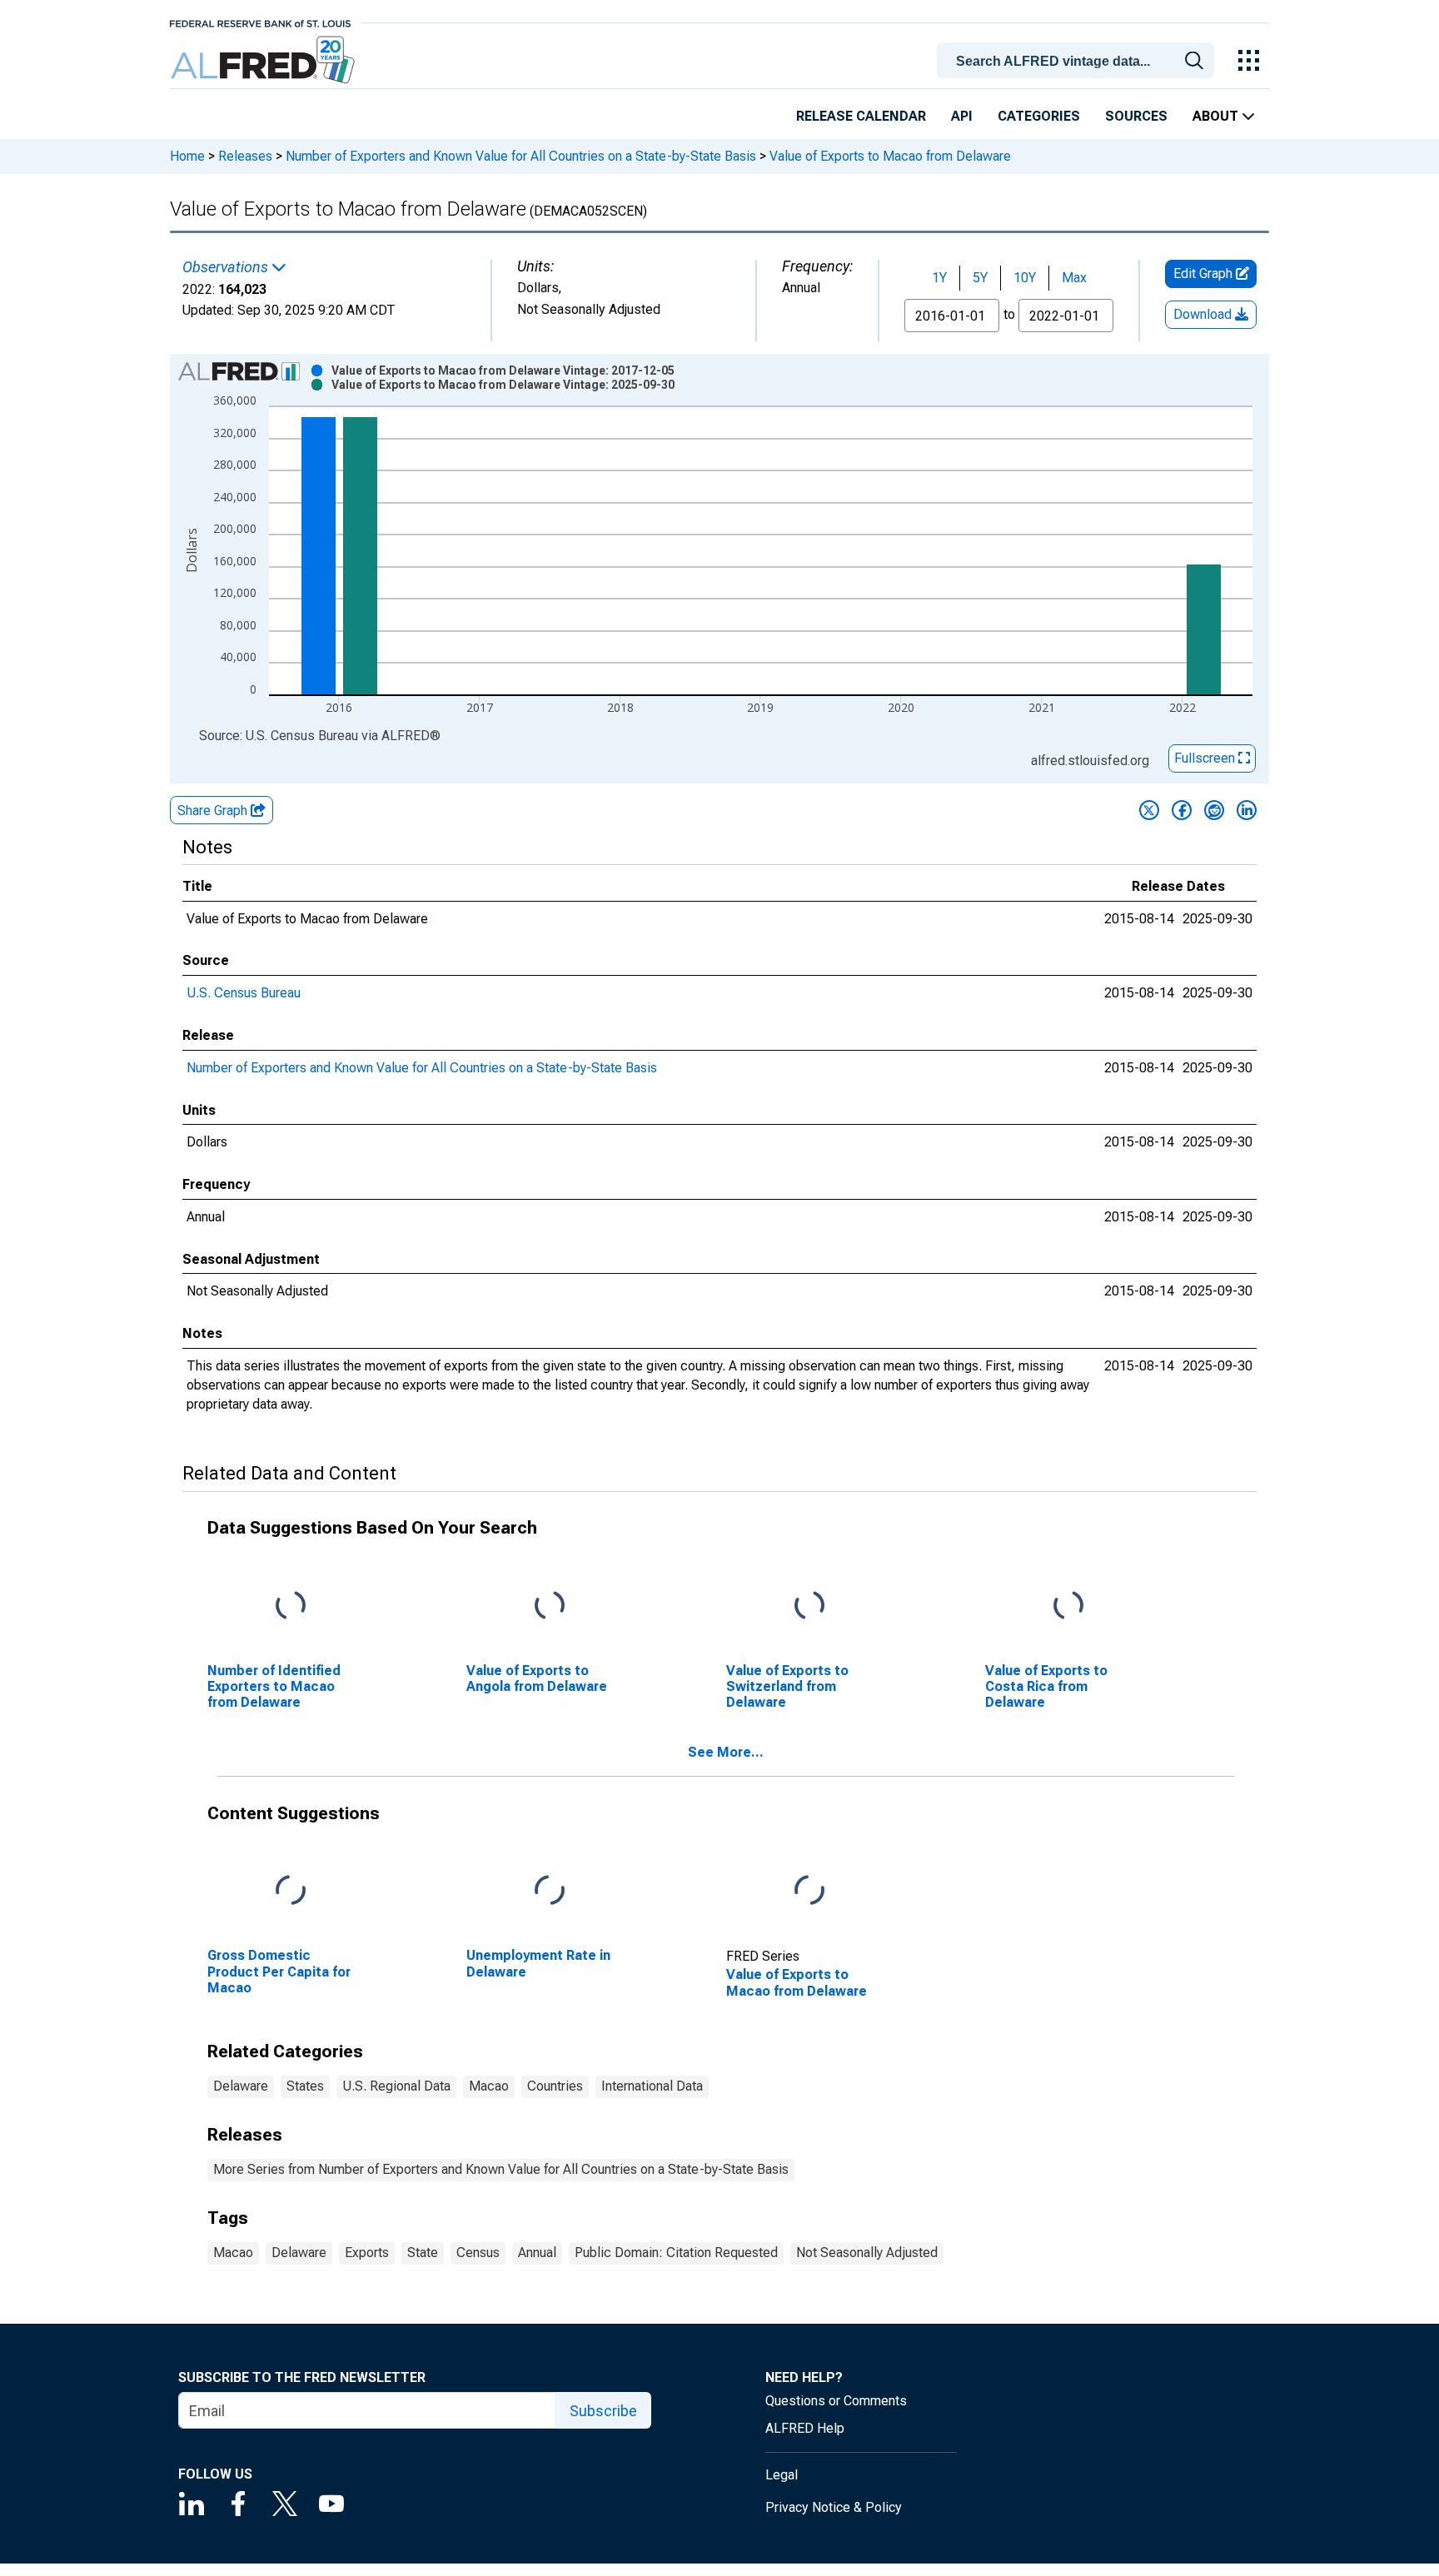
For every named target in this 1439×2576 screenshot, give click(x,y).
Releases (245, 156)
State (423, 2253)
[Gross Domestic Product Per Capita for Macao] (291, 1891)
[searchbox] (1078, 62)
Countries (555, 2086)
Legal (782, 2475)
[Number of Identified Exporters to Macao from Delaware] (291, 1606)
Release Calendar (861, 116)
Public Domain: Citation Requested (676, 2253)
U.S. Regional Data (396, 2086)
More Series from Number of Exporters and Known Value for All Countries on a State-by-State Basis (501, 2169)
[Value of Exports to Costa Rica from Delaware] (1068, 1606)
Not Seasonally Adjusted (867, 2253)
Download (1204, 314)
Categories (1039, 116)
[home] (264, 60)
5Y (980, 278)
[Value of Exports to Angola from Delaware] (550, 1606)
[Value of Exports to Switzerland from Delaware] (809, 1606)
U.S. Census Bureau (244, 993)
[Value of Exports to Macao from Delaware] (809, 1891)
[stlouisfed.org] (260, 22)
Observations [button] (227, 267)
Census (478, 2253)
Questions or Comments (836, 2401)
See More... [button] (726, 1752)
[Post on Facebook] (1182, 810)
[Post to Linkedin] (1247, 810)
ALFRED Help (805, 2428)
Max (1074, 278)
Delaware (241, 2086)
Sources (1136, 116)
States (305, 2086)
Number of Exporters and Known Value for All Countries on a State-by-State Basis (521, 156)
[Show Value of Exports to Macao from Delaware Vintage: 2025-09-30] (503, 385)
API (962, 116)
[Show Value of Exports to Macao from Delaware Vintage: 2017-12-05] (503, 370)
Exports (367, 2253)
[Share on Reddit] (1214, 810)
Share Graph (214, 811)
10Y (1025, 278)
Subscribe (603, 2411)
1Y (939, 278)
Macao (489, 2086)
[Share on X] (1149, 810)
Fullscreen (1206, 758)
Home (187, 156)
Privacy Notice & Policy (834, 2507)
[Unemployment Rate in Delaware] (550, 1891)
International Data (652, 2086)
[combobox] (1078, 59)
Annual (537, 2253)
